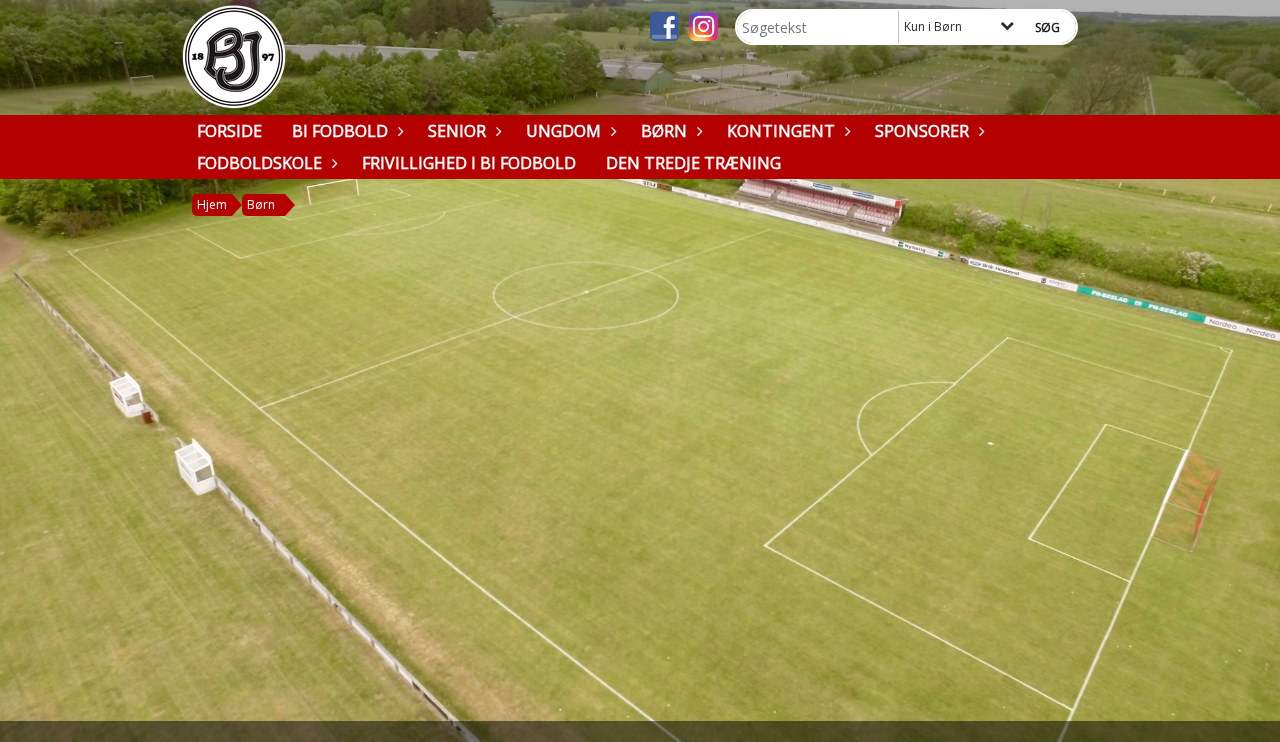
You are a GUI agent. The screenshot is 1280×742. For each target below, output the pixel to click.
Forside (229, 131)
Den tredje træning (693, 163)
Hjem (212, 204)
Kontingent (781, 131)
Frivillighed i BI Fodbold (469, 163)
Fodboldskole (259, 163)
